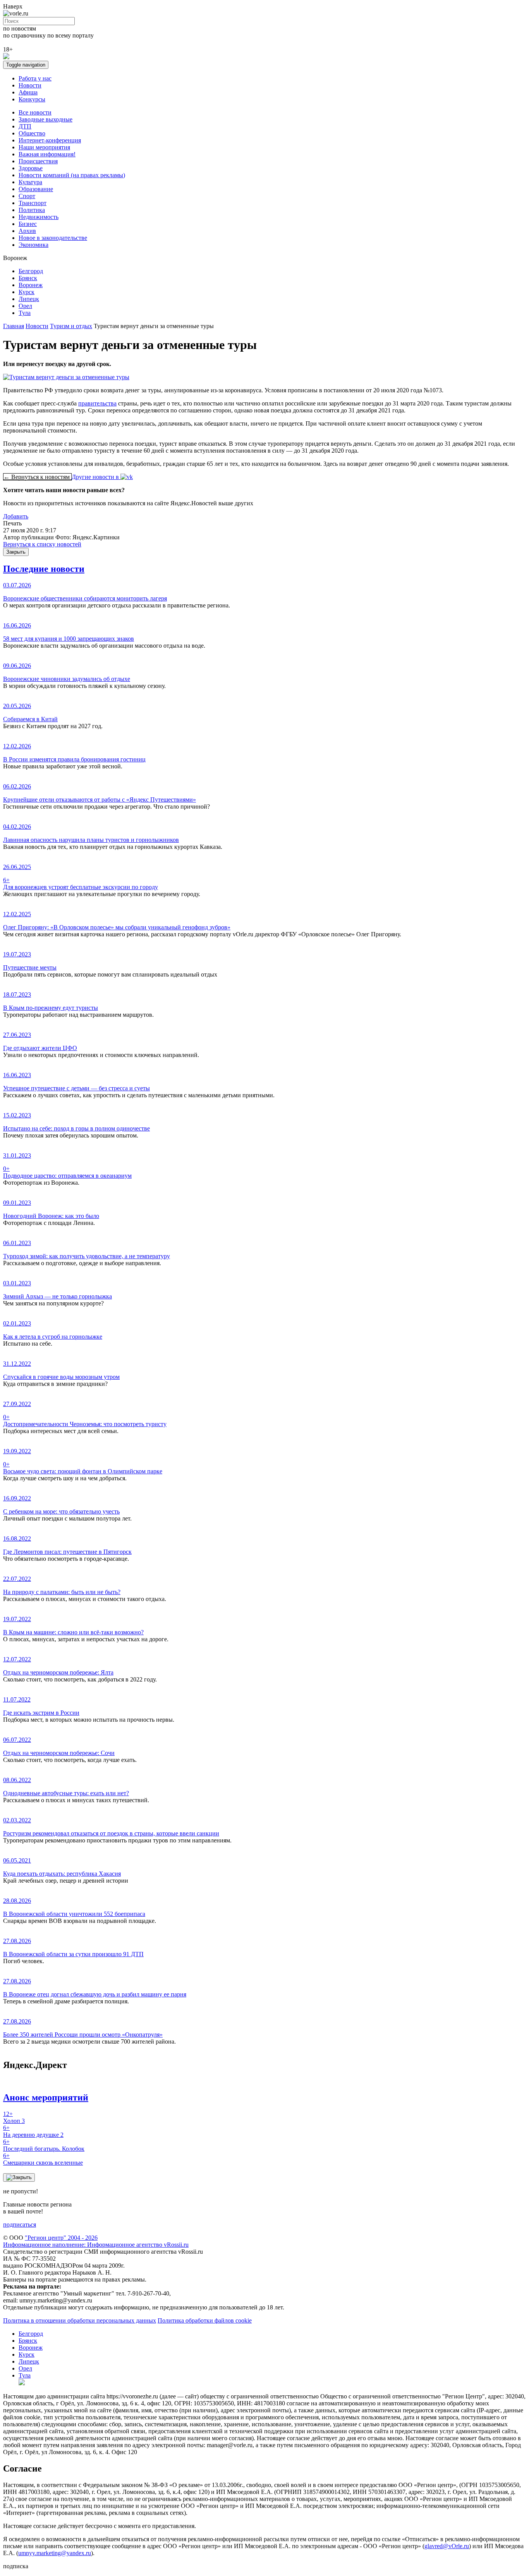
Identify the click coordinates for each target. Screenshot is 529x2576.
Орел (25, 306)
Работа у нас (35, 78)
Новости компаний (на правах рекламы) (72, 175)
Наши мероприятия (44, 147)
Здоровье (31, 168)
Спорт (27, 196)
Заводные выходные (46, 119)
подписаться (20, 2224)
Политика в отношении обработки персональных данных (80, 2320)
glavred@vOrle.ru (447, 2546)
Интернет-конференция (50, 140)
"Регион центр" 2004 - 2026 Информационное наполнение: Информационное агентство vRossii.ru (96, 2241)
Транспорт (33, 203)
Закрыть (16, 552)
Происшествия (38, 161)
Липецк (29, 299)
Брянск (28, 278)
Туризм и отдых (71, 326)
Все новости (35, 112)
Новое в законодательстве (53, 238)
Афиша (28, 92)
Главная (14, 326)
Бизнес (28, 224)
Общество (32, 133)
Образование (36, 189)
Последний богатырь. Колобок (44, 2145)
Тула (25, 313)
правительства (97, 403)
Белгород (31, 271)
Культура (30, 182)
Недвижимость (39, 217)
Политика (32, 210)
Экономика (33, 245)
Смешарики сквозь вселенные (43, 2159)
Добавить (16, 516)
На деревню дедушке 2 (33, 2131)
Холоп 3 (14, 2117)
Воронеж (31, 285)
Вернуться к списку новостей (42, 544)
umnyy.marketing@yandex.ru (55, 2553)
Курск (27, 292)
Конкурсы (32, 99)
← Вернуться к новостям (37, 477)
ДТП (25, 126)
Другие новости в (96, 477)
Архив (27, 231)
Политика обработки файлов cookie (205, 2320)
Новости (30, 85)
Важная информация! (47, 154)
